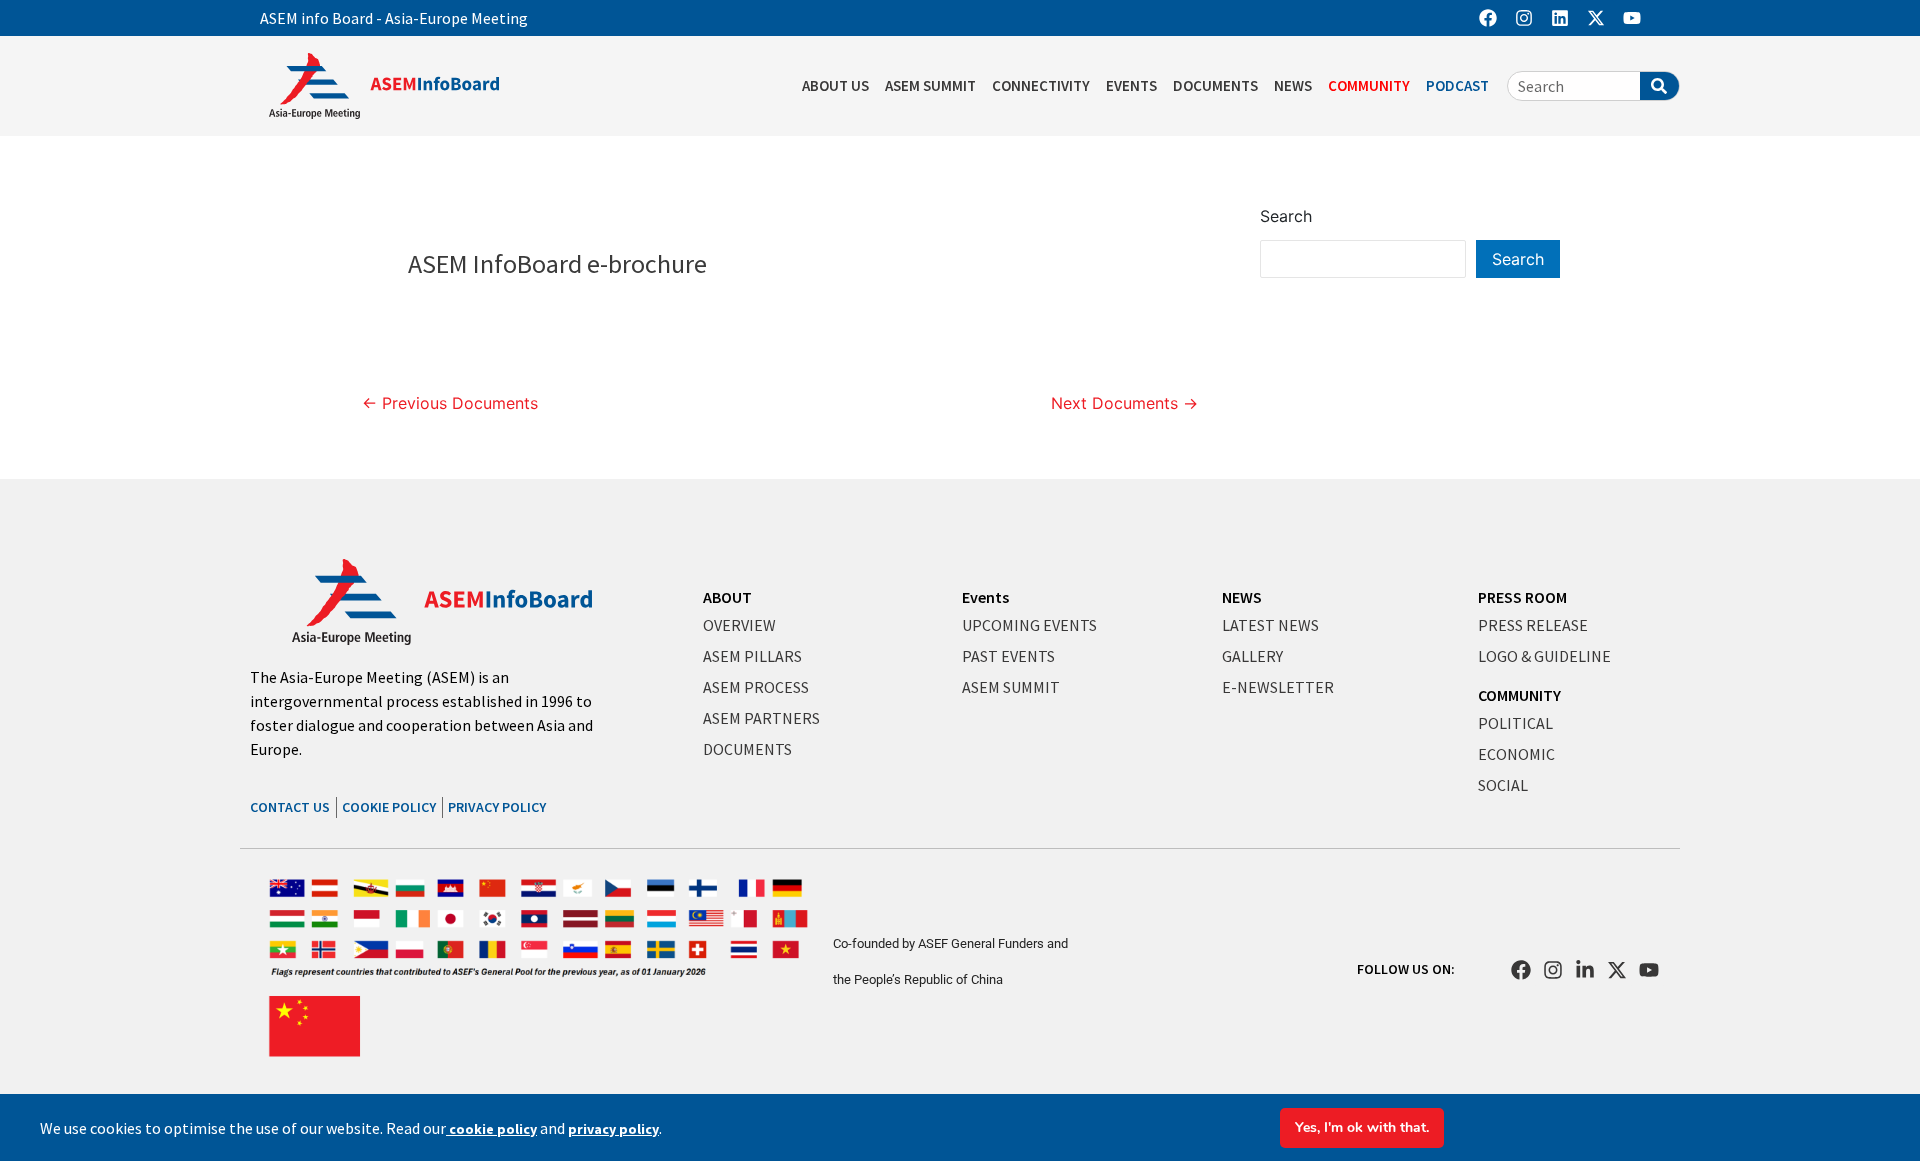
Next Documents (1124, 403)
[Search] (1659, 86)
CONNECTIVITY (1041, 85)
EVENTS (1131, 85)
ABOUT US (835, 85)
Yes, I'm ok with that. (1362, 1127)
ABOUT (727, 597)
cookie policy (491, 1129)
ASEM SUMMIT (930, 85)
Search (1286, 216)
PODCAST (1457, 85)
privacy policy (613, 1129)
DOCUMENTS (1215, 85)
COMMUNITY (1369, 85)
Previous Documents (450, 403)
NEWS (1293, 85)
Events (985, 597)
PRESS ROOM (1522, 597)
